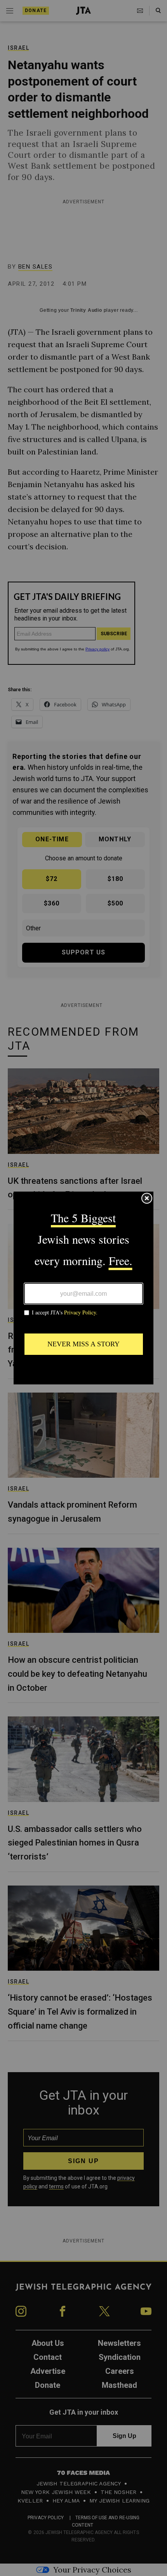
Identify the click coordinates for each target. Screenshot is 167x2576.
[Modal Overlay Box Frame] (83, 1288)
